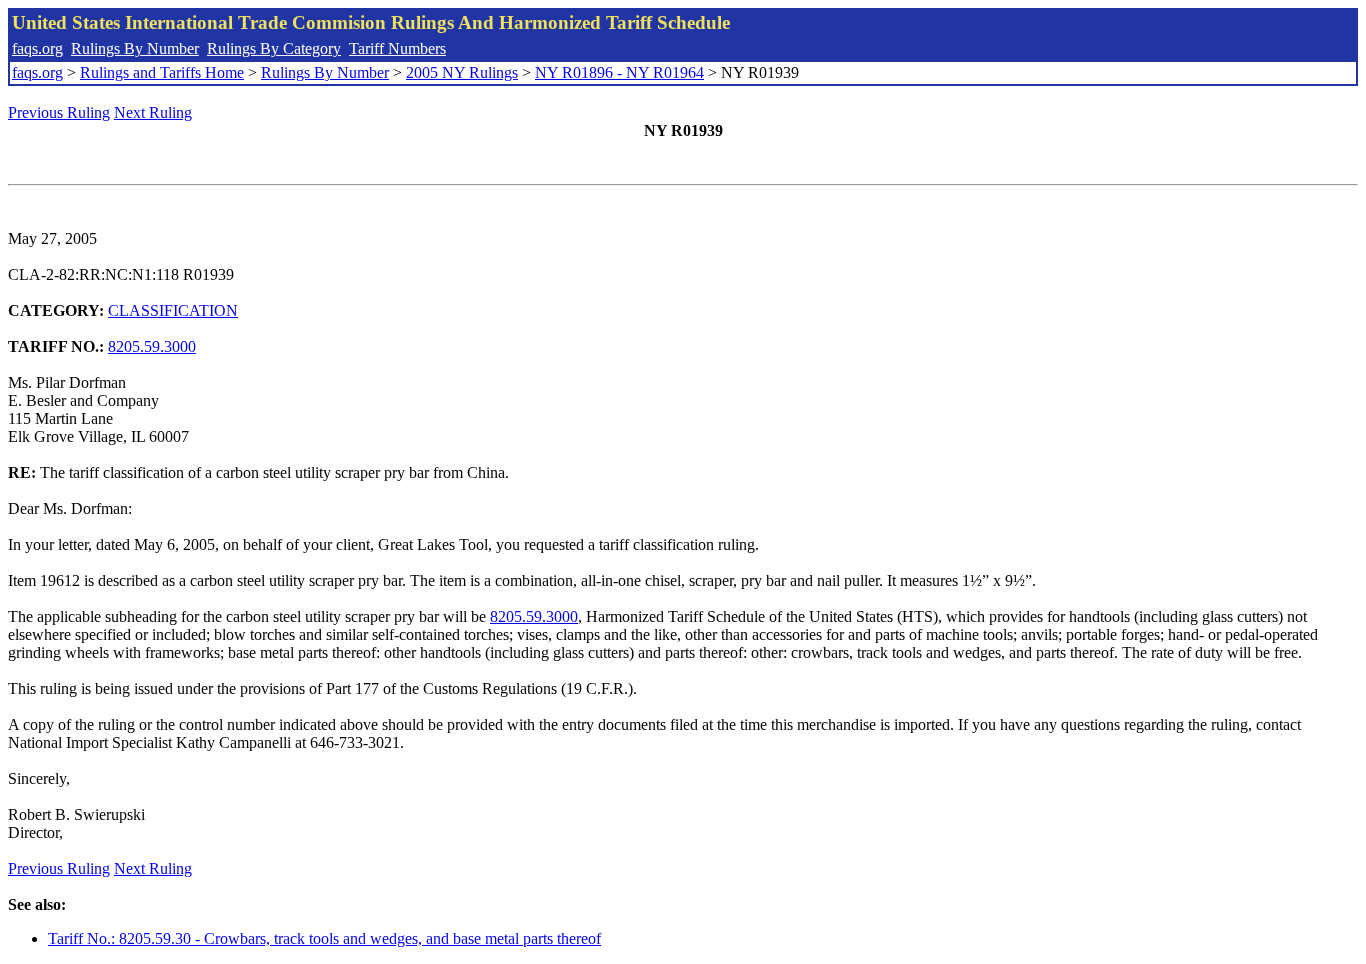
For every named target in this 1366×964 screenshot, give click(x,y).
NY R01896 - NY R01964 (619, 72)
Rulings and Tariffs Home (162, 72)
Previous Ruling (59, 112)
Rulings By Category (274, 48)
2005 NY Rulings (462, 72)
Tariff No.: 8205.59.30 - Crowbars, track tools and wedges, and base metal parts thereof (324, 938)
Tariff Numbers (397, 48)
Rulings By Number (135, 48)
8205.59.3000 (152, 346)
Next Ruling (153, 112)
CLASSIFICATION (173, 310)
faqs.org (37, 48)
